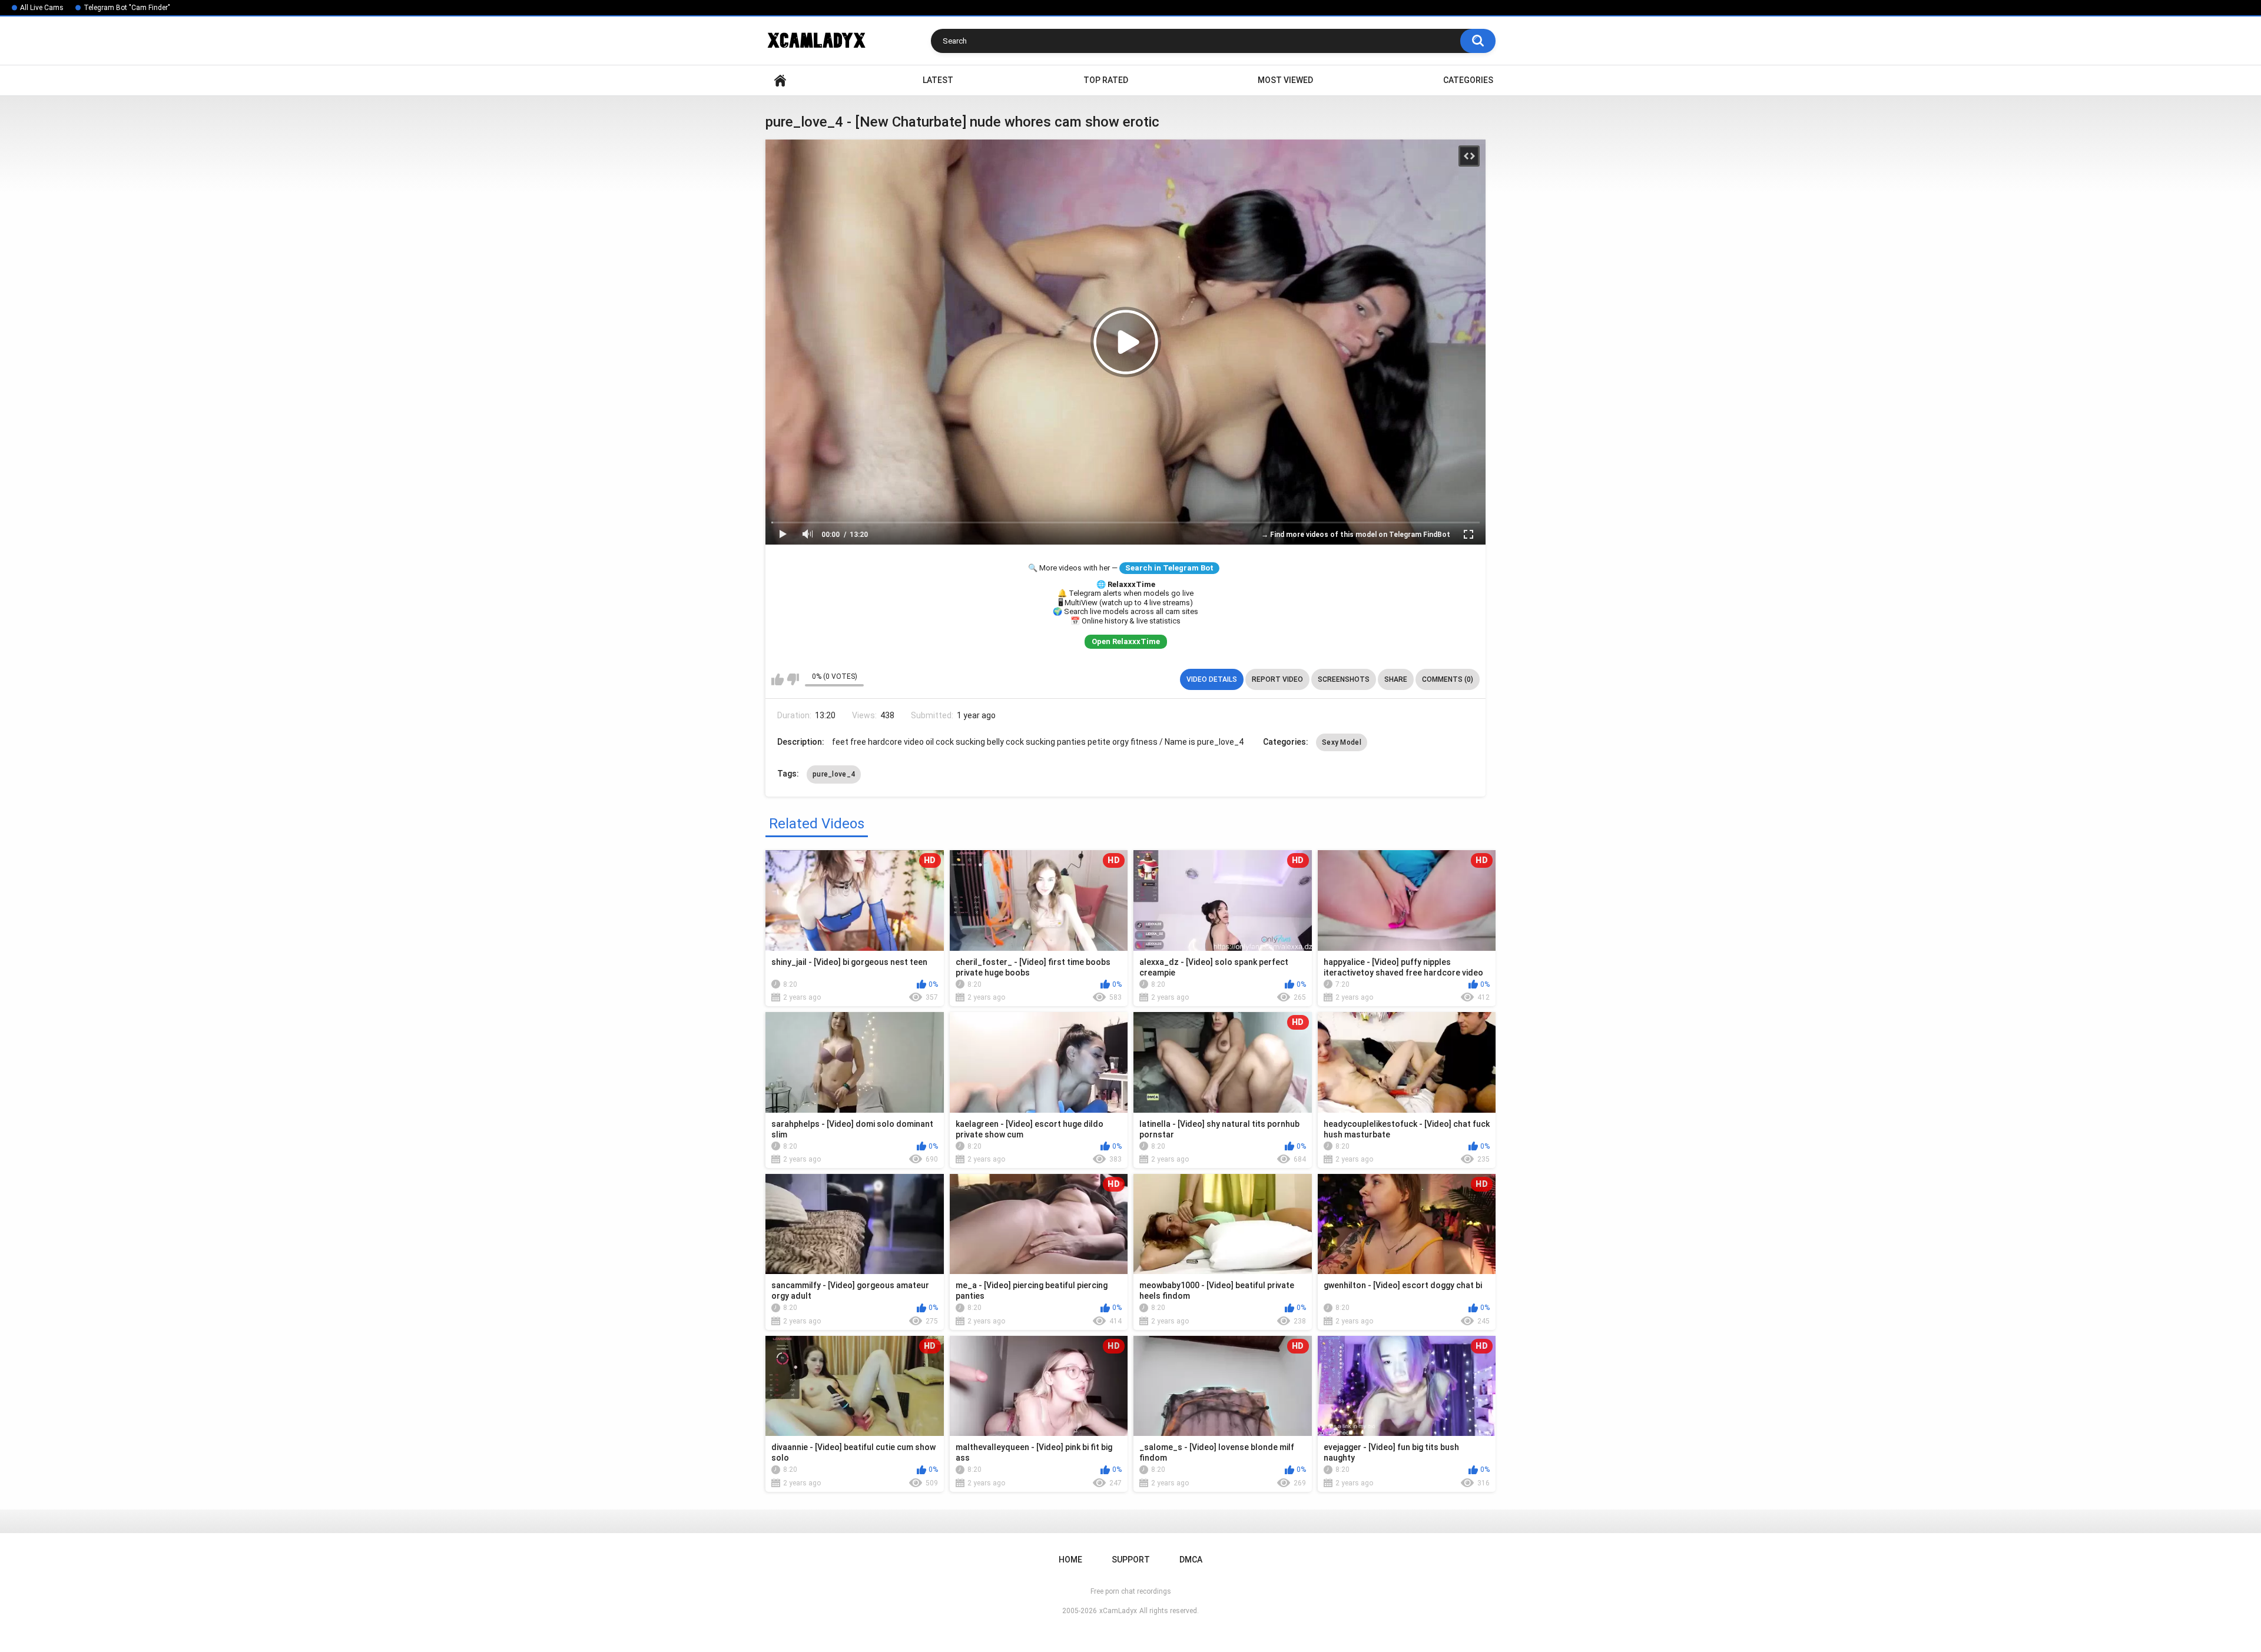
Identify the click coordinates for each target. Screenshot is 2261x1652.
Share (1396, 679)
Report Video (1277, 679)
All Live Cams (42, 8)
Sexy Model (1342, 742)
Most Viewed (1285, 80)
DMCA (1191, 1560)
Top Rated (1106, 80)
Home (780, 80)
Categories (1468, 80)
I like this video (778, 679)
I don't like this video (793, 679)
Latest (938, 80)
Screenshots (1344, 679)
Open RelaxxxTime (1126, 641)
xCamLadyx (1118, 1611)
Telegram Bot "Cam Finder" (127, 8)
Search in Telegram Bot (1169, 568)
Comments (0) (1448, 679)
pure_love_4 (834, 774)
